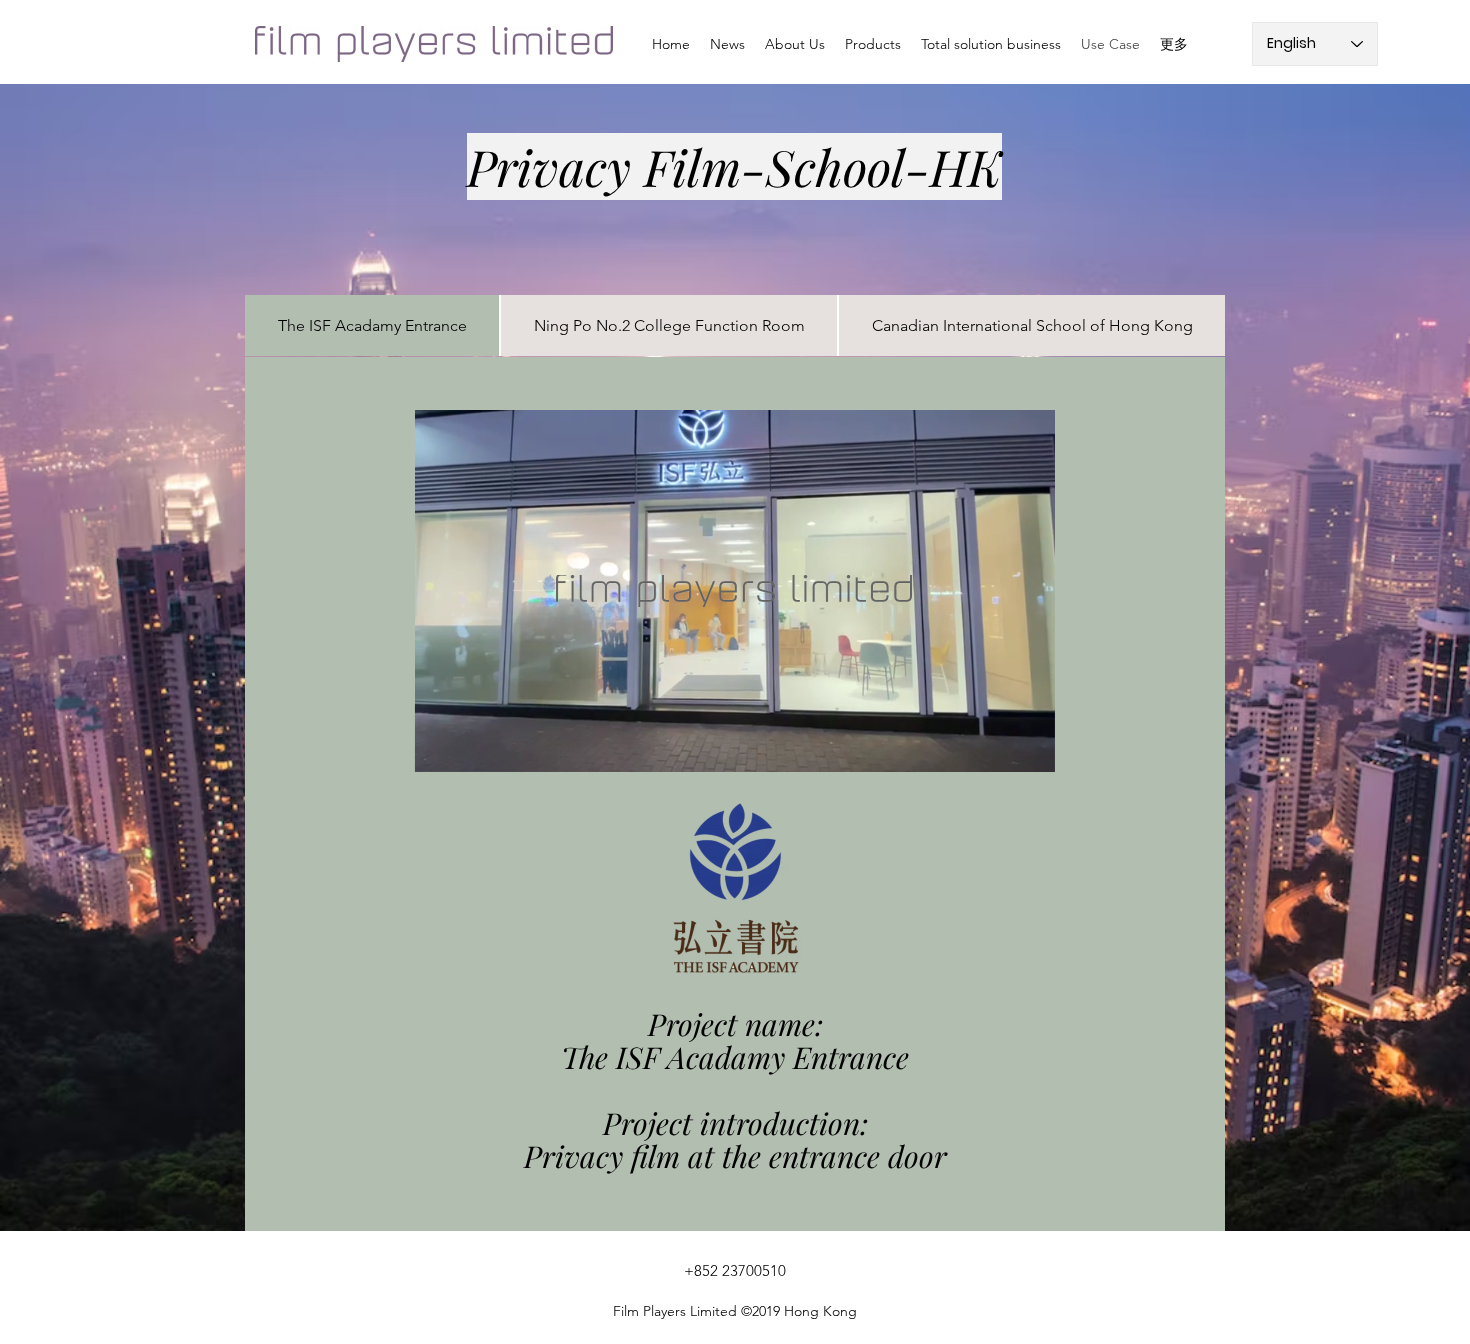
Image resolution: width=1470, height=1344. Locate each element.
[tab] (372, 325)
